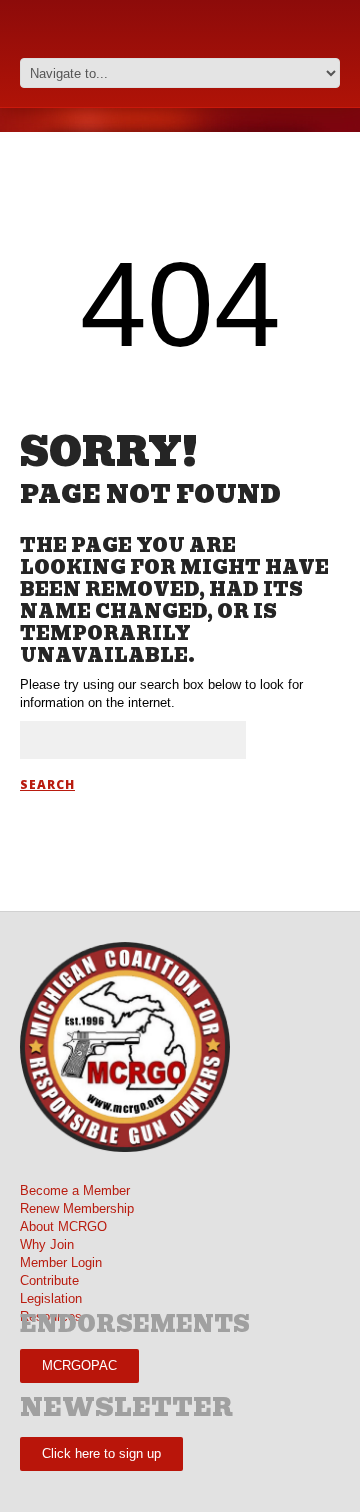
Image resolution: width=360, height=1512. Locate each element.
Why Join (47, 1244)
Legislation (51, 1298)
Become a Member (75, 1190)
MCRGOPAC (79, 1365)
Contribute (49, 1280)
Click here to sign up (101, 1453)
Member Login (61, 1262)
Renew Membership (77, 1208)
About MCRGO (63, 1226)
